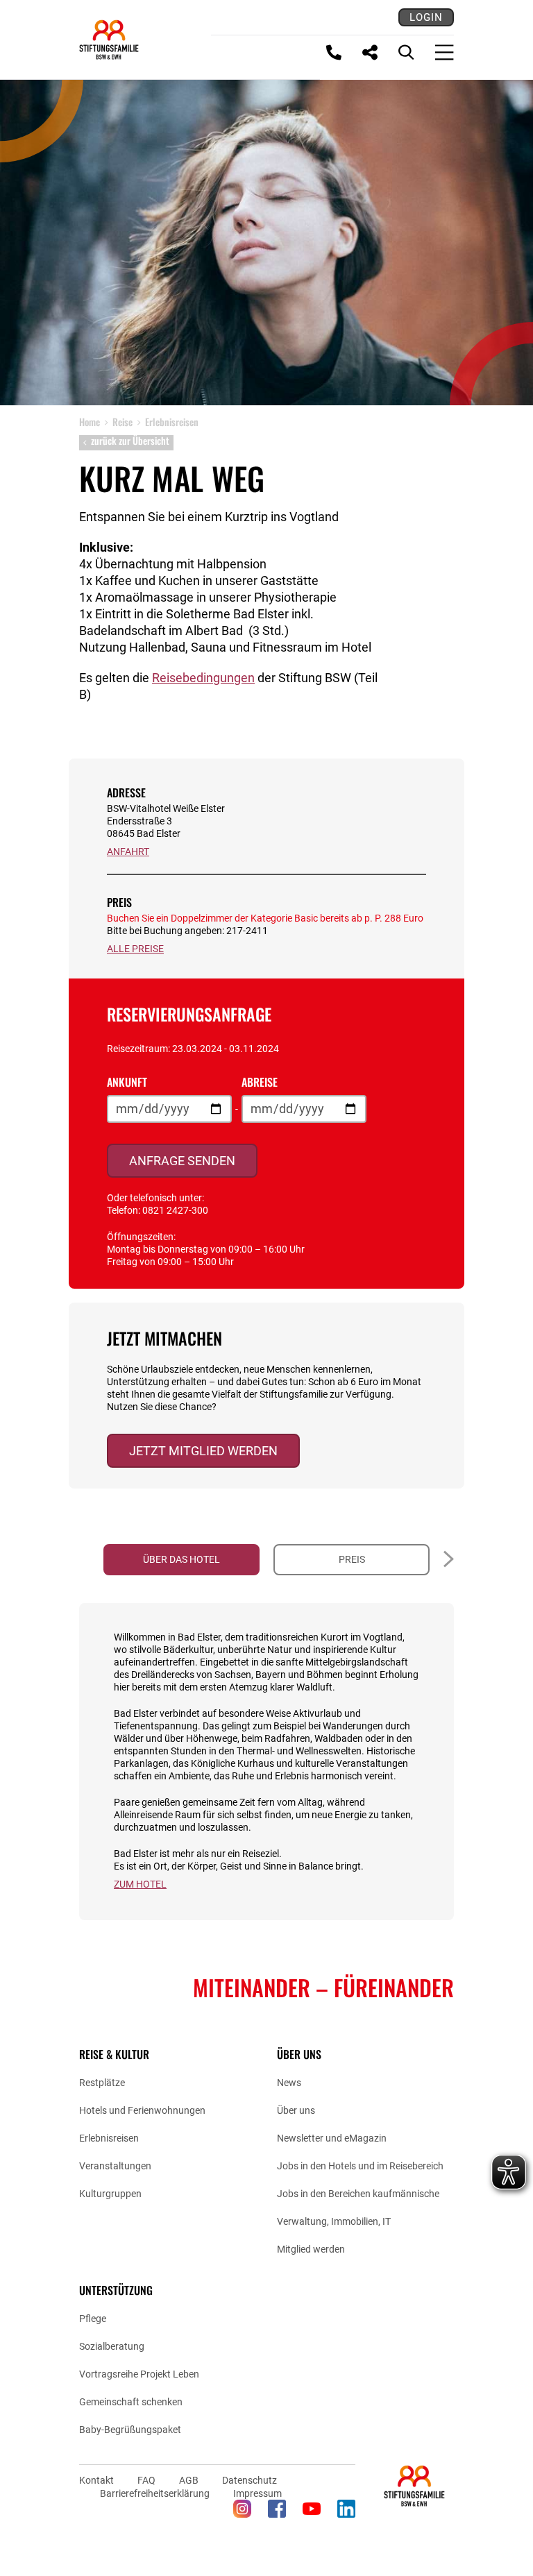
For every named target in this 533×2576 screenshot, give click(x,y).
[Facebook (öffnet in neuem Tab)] (277, 2509)
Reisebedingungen (203, 678)
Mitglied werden (311, 2249)
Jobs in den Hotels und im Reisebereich (360, 2166)
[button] (445, 1560)
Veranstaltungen (115, 2166)
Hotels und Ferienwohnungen (142, 2110)
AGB (189, 2480)
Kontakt (96, 2480)
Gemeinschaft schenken (131, 2402)
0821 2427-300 (175, 1210)
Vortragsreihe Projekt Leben (139, 2374)
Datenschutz (249, 2480)
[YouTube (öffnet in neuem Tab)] (312, 2509)
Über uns (296, 2110)
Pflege (93, 2319)
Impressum (257, 2493)
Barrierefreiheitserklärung (155, 2493)
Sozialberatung (112, 2346)
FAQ (146, 2480)
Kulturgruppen (110, 2194)
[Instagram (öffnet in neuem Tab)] (242, 2509)
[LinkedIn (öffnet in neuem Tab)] (346, 2509)
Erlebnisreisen (109, 2138)
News (289, 2083)
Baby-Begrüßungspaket (130, 2430)
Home (90, 422)
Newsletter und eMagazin (332, 2138)
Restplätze (102, 2083)
